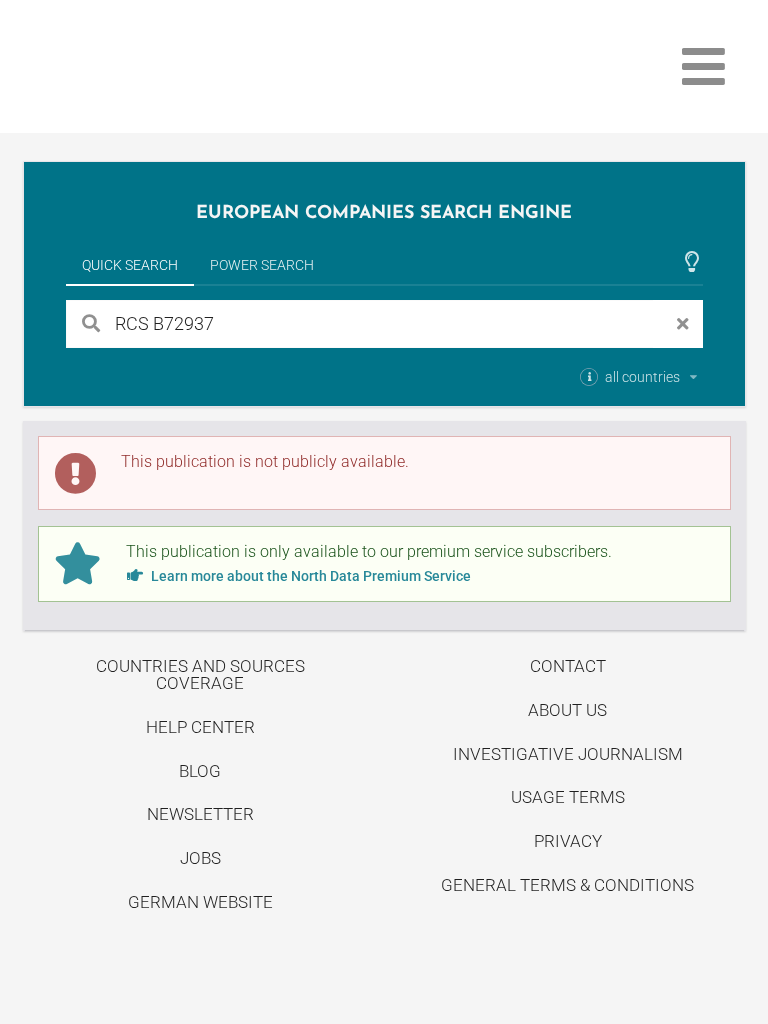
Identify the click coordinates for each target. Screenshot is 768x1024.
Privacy (568, 841)
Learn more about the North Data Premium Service (309, 576)
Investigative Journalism (568, 754)
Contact (568, 666)
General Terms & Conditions (567, 885)
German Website (200, 902)
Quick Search (130, 265)
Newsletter (200, 814)
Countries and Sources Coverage (200, 674)
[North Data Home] (140, 66)
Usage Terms (568, 797)
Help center (200, 727)
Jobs (200, 858)
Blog (200, 771)
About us (567, 710)
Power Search (262, 265)
